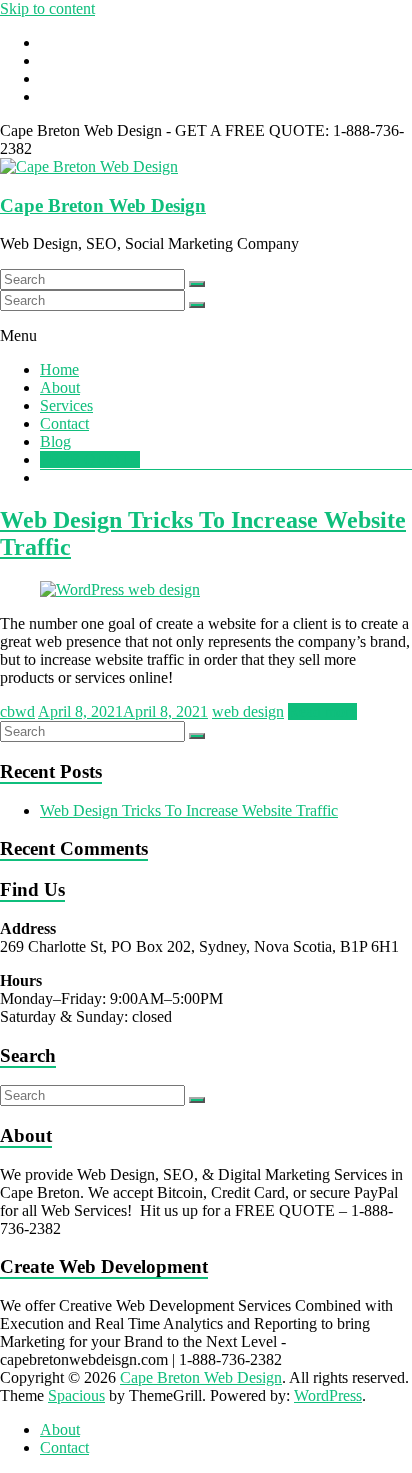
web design (248, 711)
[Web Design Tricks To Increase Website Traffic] (120, 589)
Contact (64, 423)
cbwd (17, 711)
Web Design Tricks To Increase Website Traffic (189, 810)
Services (66, 405)
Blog (55, 441)
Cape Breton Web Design (103, 205)
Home (59, 369)
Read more (322, 711)
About (60, 387)
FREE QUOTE (90, 459)
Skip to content (47, 8)
